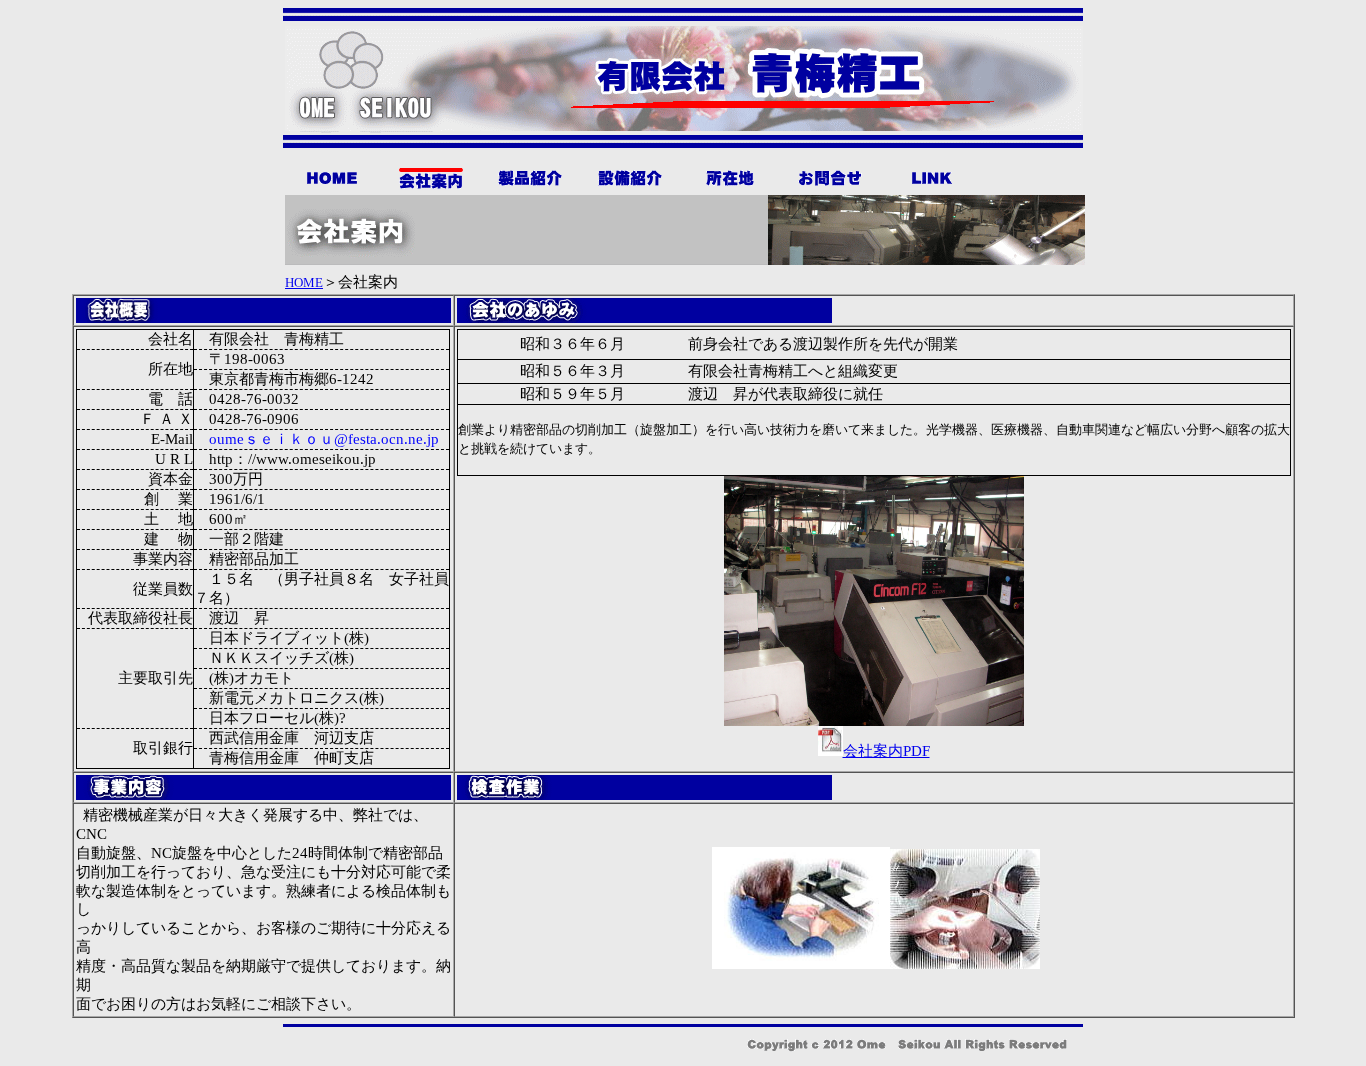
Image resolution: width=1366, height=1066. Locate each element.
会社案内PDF (886, 751)
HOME (304, 282)
